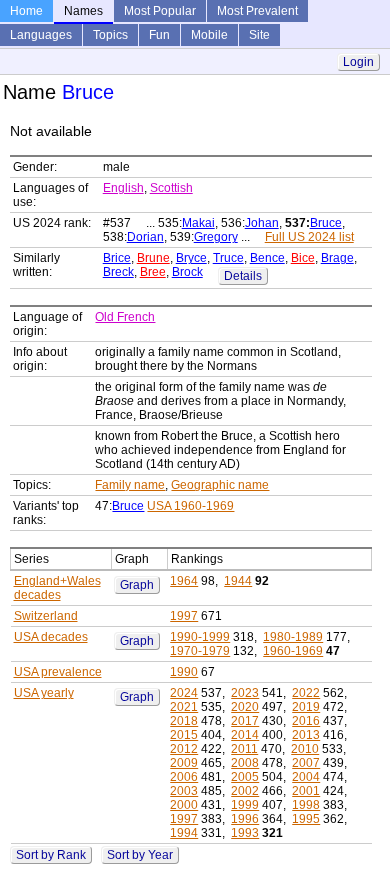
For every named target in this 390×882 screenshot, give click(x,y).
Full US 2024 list (309, 237)
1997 (184, 616)
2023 (245, 693)
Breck (118, 272)
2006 (184, 777)
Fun (159, 35)
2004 (306, 777)
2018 (184, 721)
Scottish (171, 188)
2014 (245, 735)
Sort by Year (140, 855)
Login (358, 62)
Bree (153, 272)
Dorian (145, 237)
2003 (184, 791)
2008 (245, 763)
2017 (245, 721)
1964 (184, 581)
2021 (184, 707)
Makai (198, 223)
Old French (125, 317)
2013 (306, 735)
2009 (184, 763)
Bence (267, 258)
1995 (306, 819)
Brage (337, 258)
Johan (262, 223)
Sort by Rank (51, 855)
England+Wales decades (57, 588)
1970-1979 (200, 651)
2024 (184, 693)
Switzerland (46, 616)
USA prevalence (58, 672)
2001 (306, 791)
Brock (187, 272)
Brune (153, 258)
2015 (184, 735)
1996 (245, 819)
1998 (306, 805)
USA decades (51, 637)
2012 (184, 749)
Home (26, 11)
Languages (41, 35)
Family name (130, 485)
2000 (184, 805)
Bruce (326, 223)
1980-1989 (293, 637)
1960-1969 (293, 651)
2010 (305, 749)
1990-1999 (200, 637)
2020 (245, 707)
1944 (238, 581)
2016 (306, 721)
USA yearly (44, 693)
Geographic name (220, 485)
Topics (110, 35)
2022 (306, 693)
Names (83, 11)
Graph (137, 585)
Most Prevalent (257, 11)
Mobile (209, 35)
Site (259, 35)
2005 (245, 777)
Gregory (216, 237)
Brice (117, 258)
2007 (306, 763)
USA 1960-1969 (190, 506)
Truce (228, 258)
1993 (245, 833)
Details (243, 276)
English (123, 188)
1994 (184, 833)
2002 (245, 791)
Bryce (191, 258)
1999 (245, 805)
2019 (306, 707)
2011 (244, 749)
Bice (303, 258)
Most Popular (160, 11)
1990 (184, 672)
